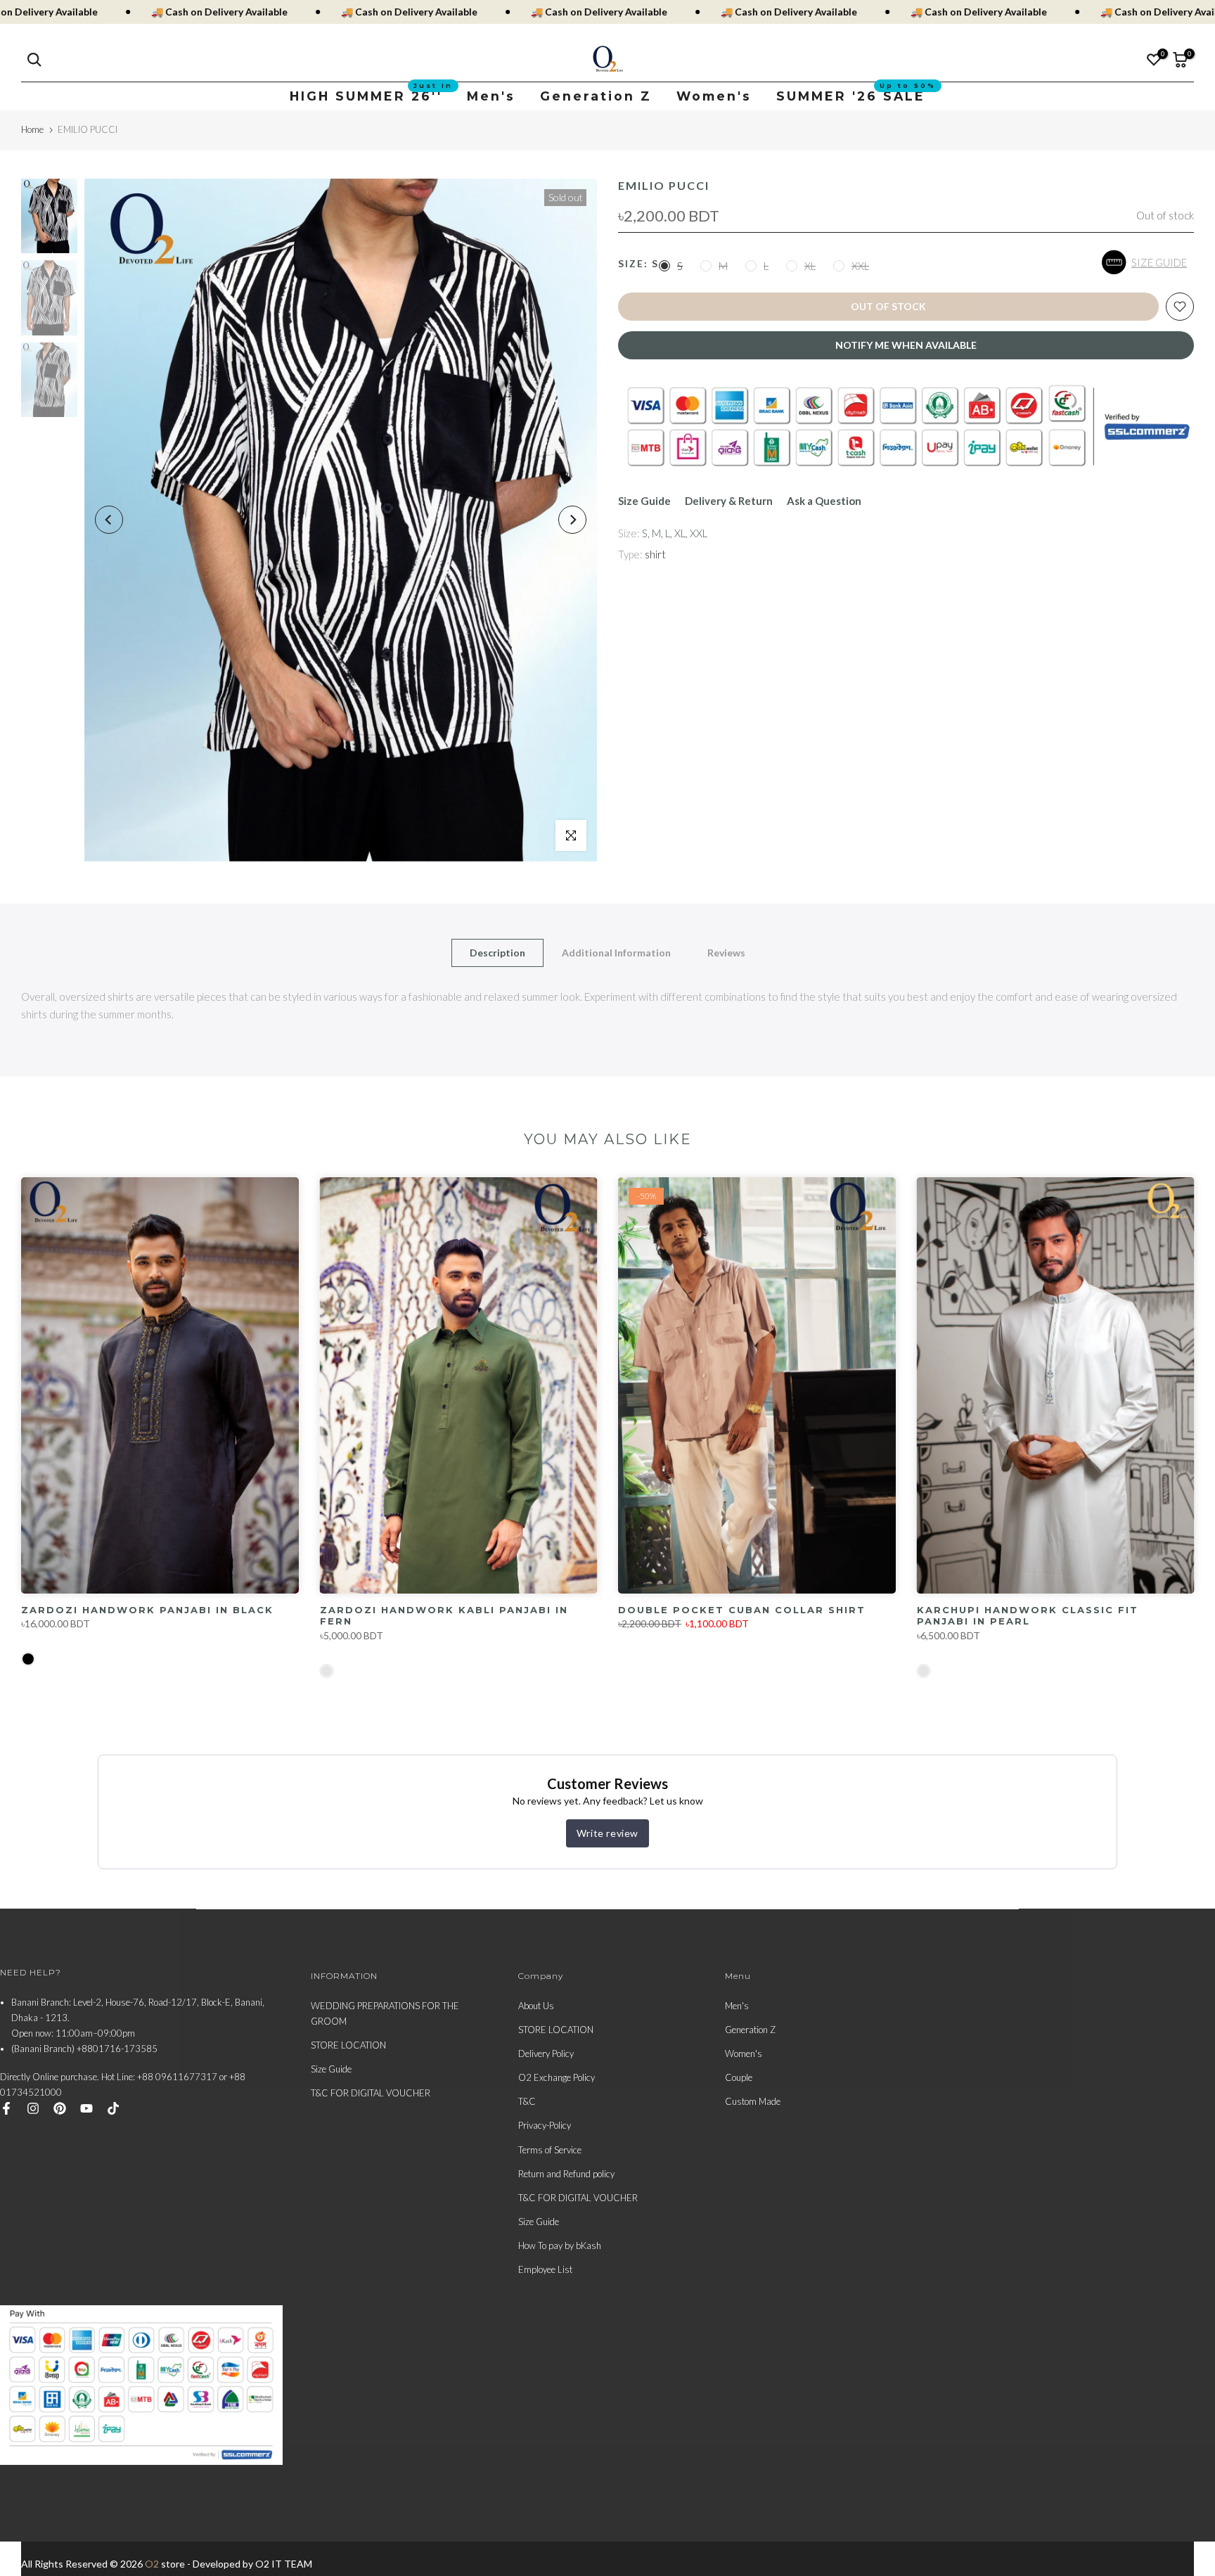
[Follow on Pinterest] (60, 2108)
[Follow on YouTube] (86, 2108)
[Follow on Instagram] (33, 2108)
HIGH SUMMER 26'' (371, 95)
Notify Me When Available (906, 345)
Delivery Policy (546, 2053)
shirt (655, 554)
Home (32, 129)
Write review (607, 1833)
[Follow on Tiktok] (113, 2108)
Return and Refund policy (566, 2174)
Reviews (726, 952)
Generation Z (596, 96)
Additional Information (616, 952)
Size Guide (644, 501)
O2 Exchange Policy (557, 2077)
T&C (527, 2101)
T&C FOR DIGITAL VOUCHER (371, 2093)
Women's (714, 96)
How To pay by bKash (560, 2245)
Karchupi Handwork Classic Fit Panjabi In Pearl (1028, 1615)
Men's (491, 96)
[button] (1148, 262)
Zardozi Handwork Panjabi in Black (147, 1609)
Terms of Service (550, 2150)
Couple (739, 2077)
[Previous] (109, 520)
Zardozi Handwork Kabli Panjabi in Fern (444, 1616)
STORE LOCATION (348, 2045)
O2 (152, 2564)
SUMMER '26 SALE (856, 95)
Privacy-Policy (545, 2125)
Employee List (545, 2269)
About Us (536, 2006)
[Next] (572, 520)
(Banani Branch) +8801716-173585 (84, 2049)
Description (497, 952)
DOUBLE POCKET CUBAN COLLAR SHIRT (742, 1609)
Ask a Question (824, 501)
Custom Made (753, 2101)
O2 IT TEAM (284, 2564)
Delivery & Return (729, 501)
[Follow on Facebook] (6, 2108)
